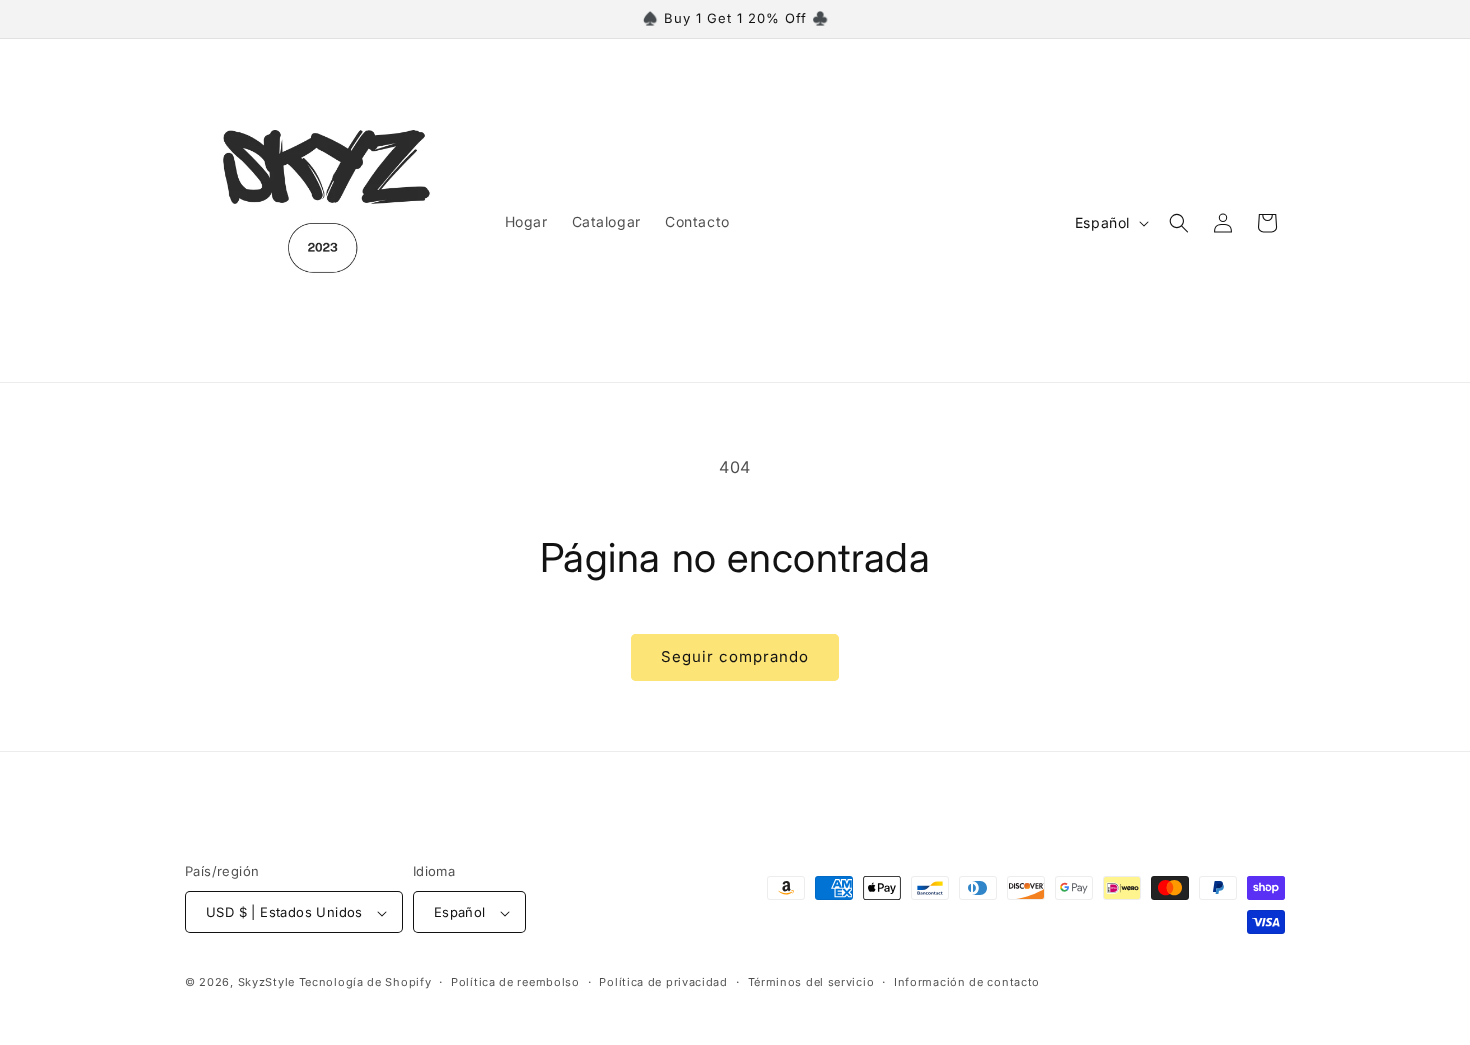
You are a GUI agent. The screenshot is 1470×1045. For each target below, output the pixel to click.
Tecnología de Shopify (365, 983)
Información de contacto (967, 982)
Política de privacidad (663, 982)
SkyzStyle (266, 983)
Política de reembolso (515, 982)
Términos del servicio (811, 982)
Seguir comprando (735, 656)
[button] (1179, 223)
